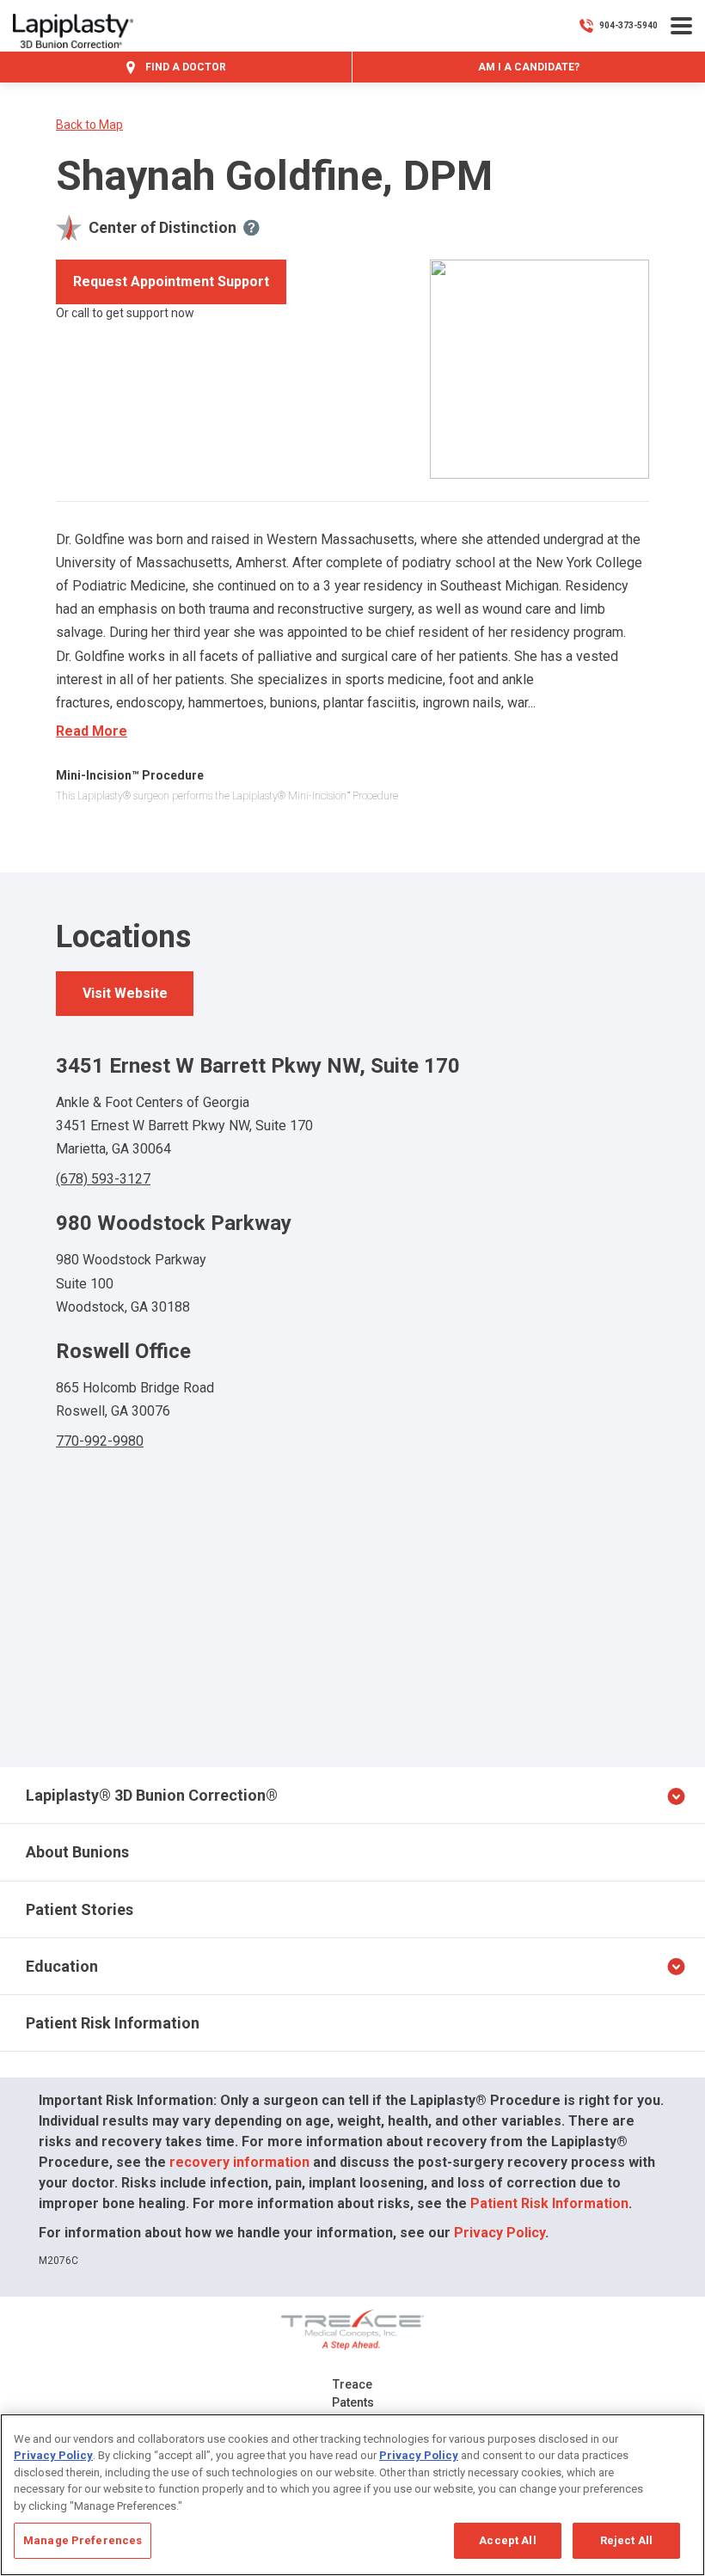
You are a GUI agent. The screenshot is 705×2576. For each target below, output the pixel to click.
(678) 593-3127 (103, 1179)
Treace (352, 2384)
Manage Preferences (83, 2540)
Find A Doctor (184, 67)
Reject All (626, 2540)
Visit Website (125, 993)
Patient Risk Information (113, 2023)
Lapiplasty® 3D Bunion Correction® (152, 1795)
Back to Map (89, 125)
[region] (352, 2495)
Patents (353, 2402)
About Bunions (77, 1852)
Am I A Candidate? (529, 67)
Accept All (507, 2540)
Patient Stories (80, 1909)
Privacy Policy (500, 2233)
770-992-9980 (100, 1441)
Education (62, 1966)
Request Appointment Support (171, 281)
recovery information (239, 2162)
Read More (92, 731)
